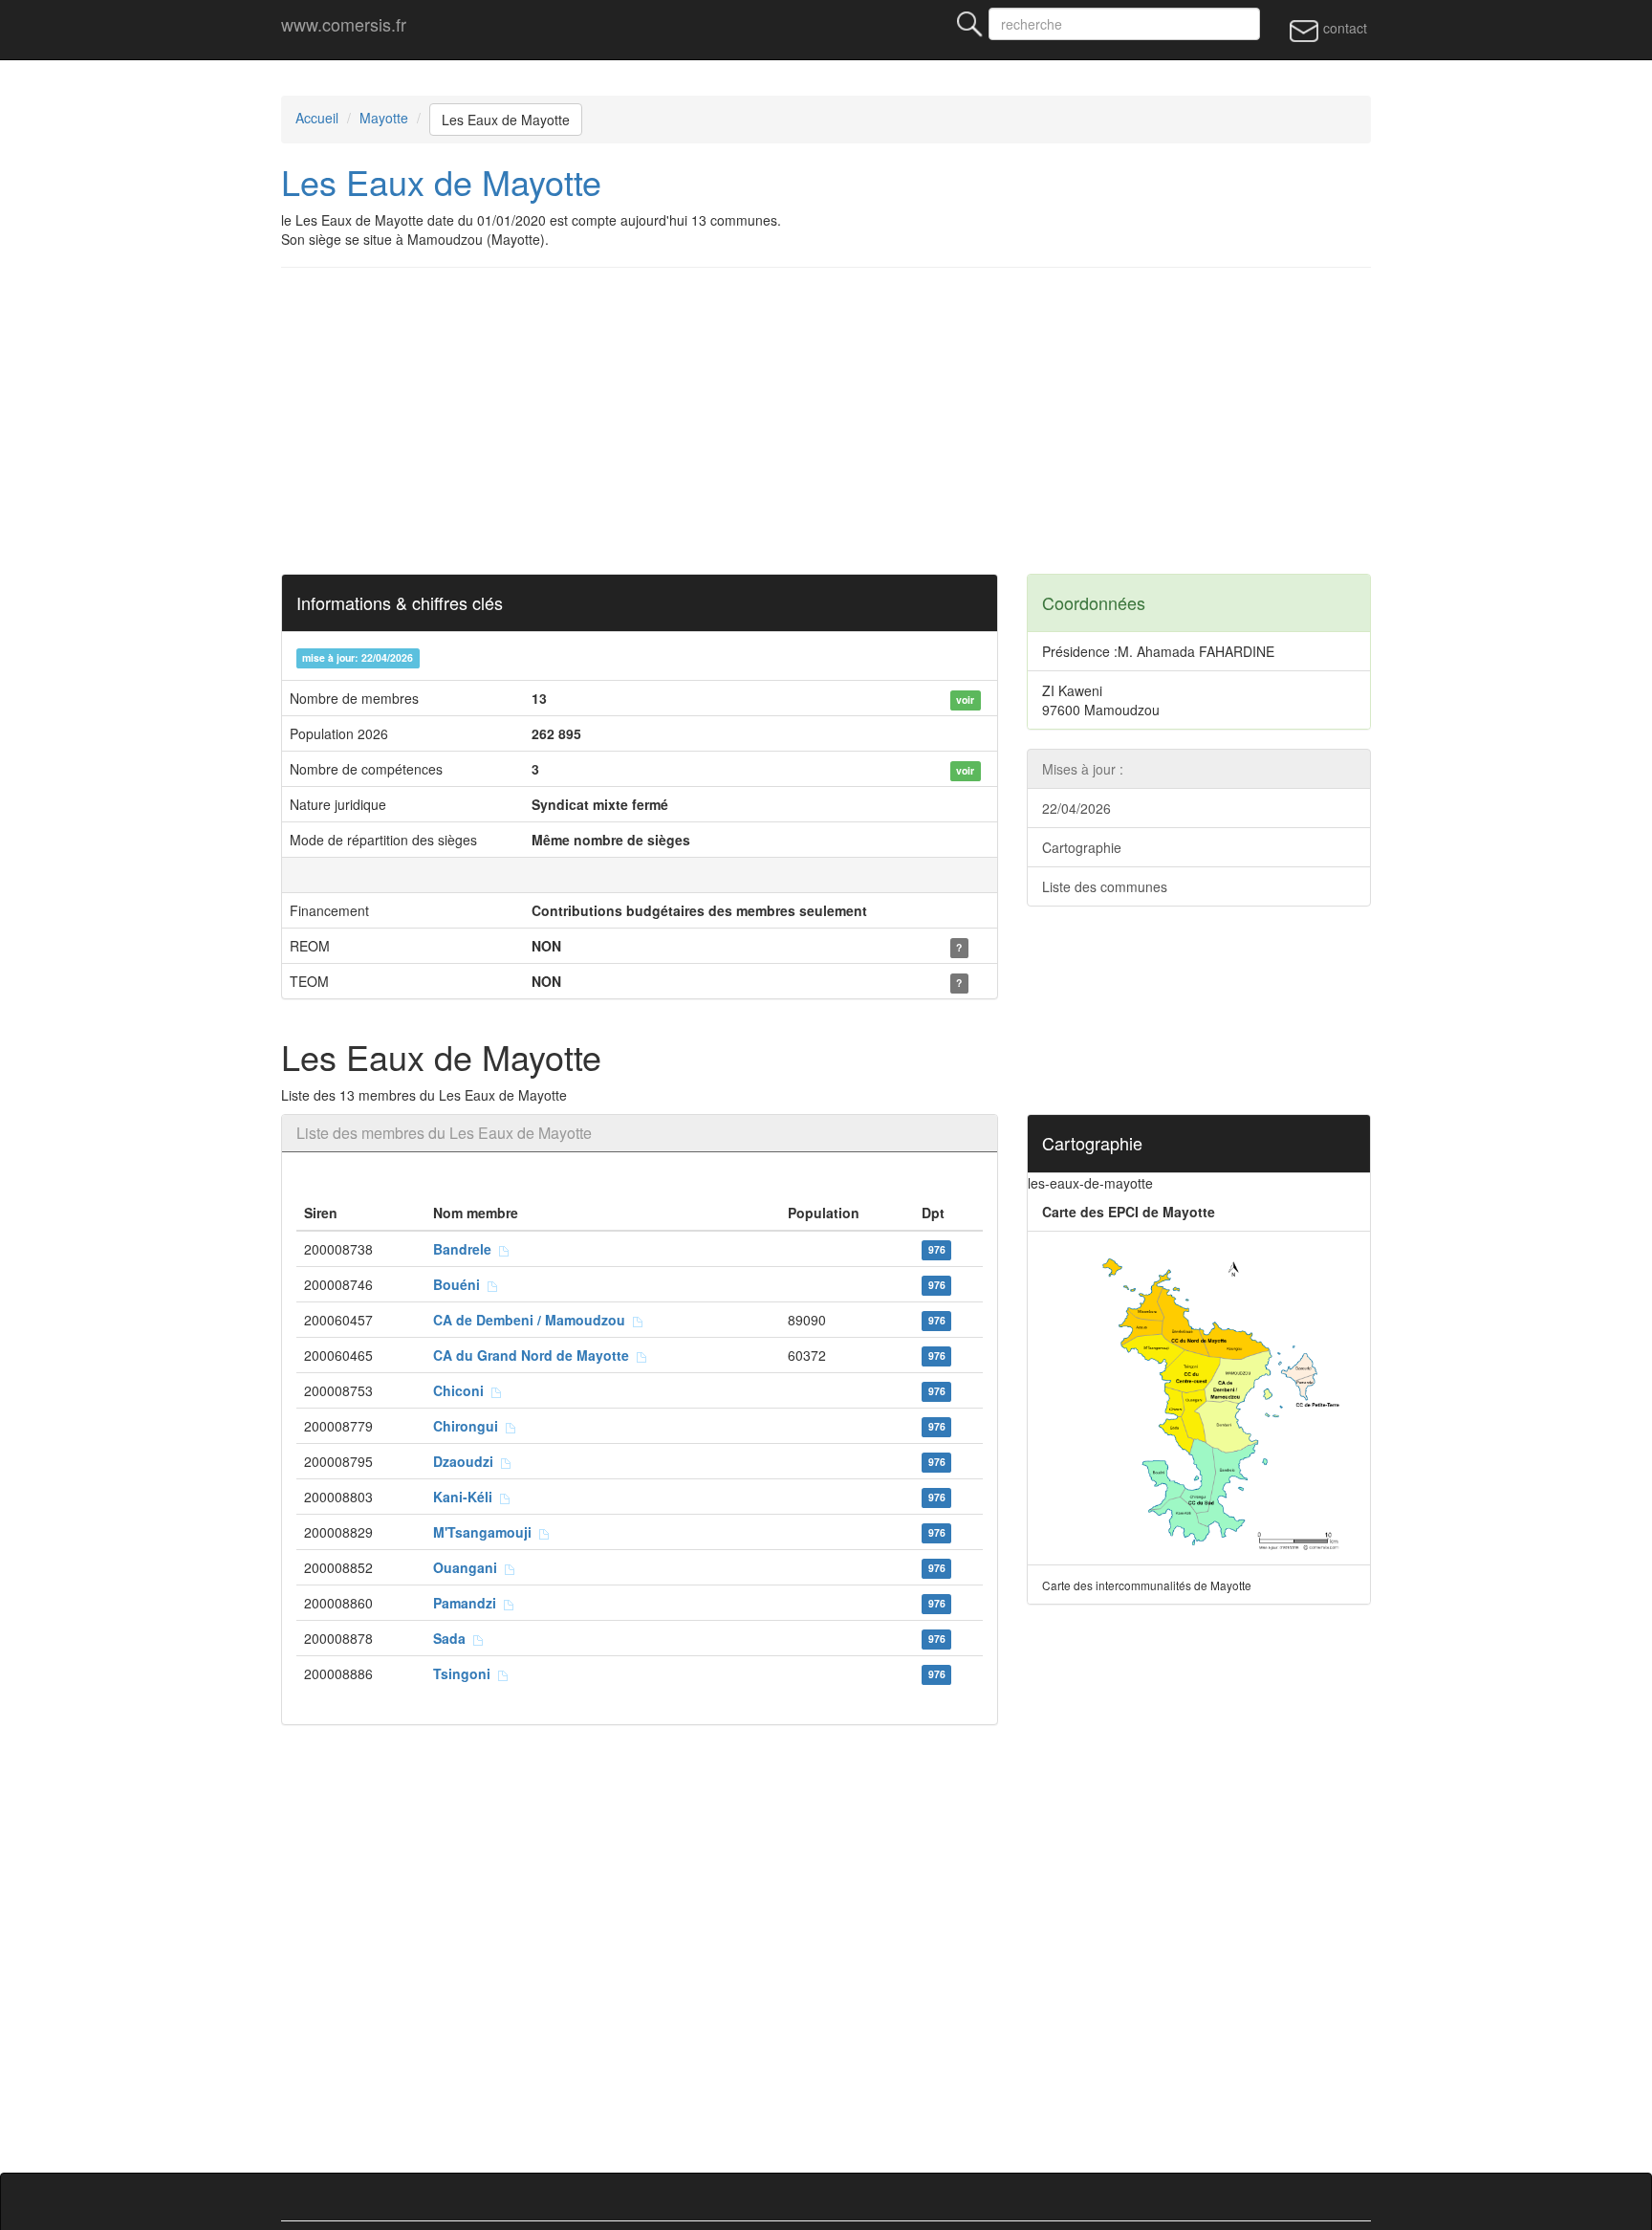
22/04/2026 (1076, 808)
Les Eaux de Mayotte (506, 120)
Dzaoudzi (467, 1461)
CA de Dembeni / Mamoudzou (533, 1320)
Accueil (317, 118)
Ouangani (469, 1567)
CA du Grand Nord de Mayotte (535, 1355)
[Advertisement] (855, 421)
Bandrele (466, 1249)
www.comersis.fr (344, 24)
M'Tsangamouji (486, 1532)
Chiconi (462, 1390)
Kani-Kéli (467, 1497)
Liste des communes (1105, 886)
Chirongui (469, 1426)
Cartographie (1082, 847)
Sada (453, 1638)
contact (1343, 28)
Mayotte (384, 118)
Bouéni (460, 1284)
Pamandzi (468, 1603)
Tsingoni (466, 1673)
